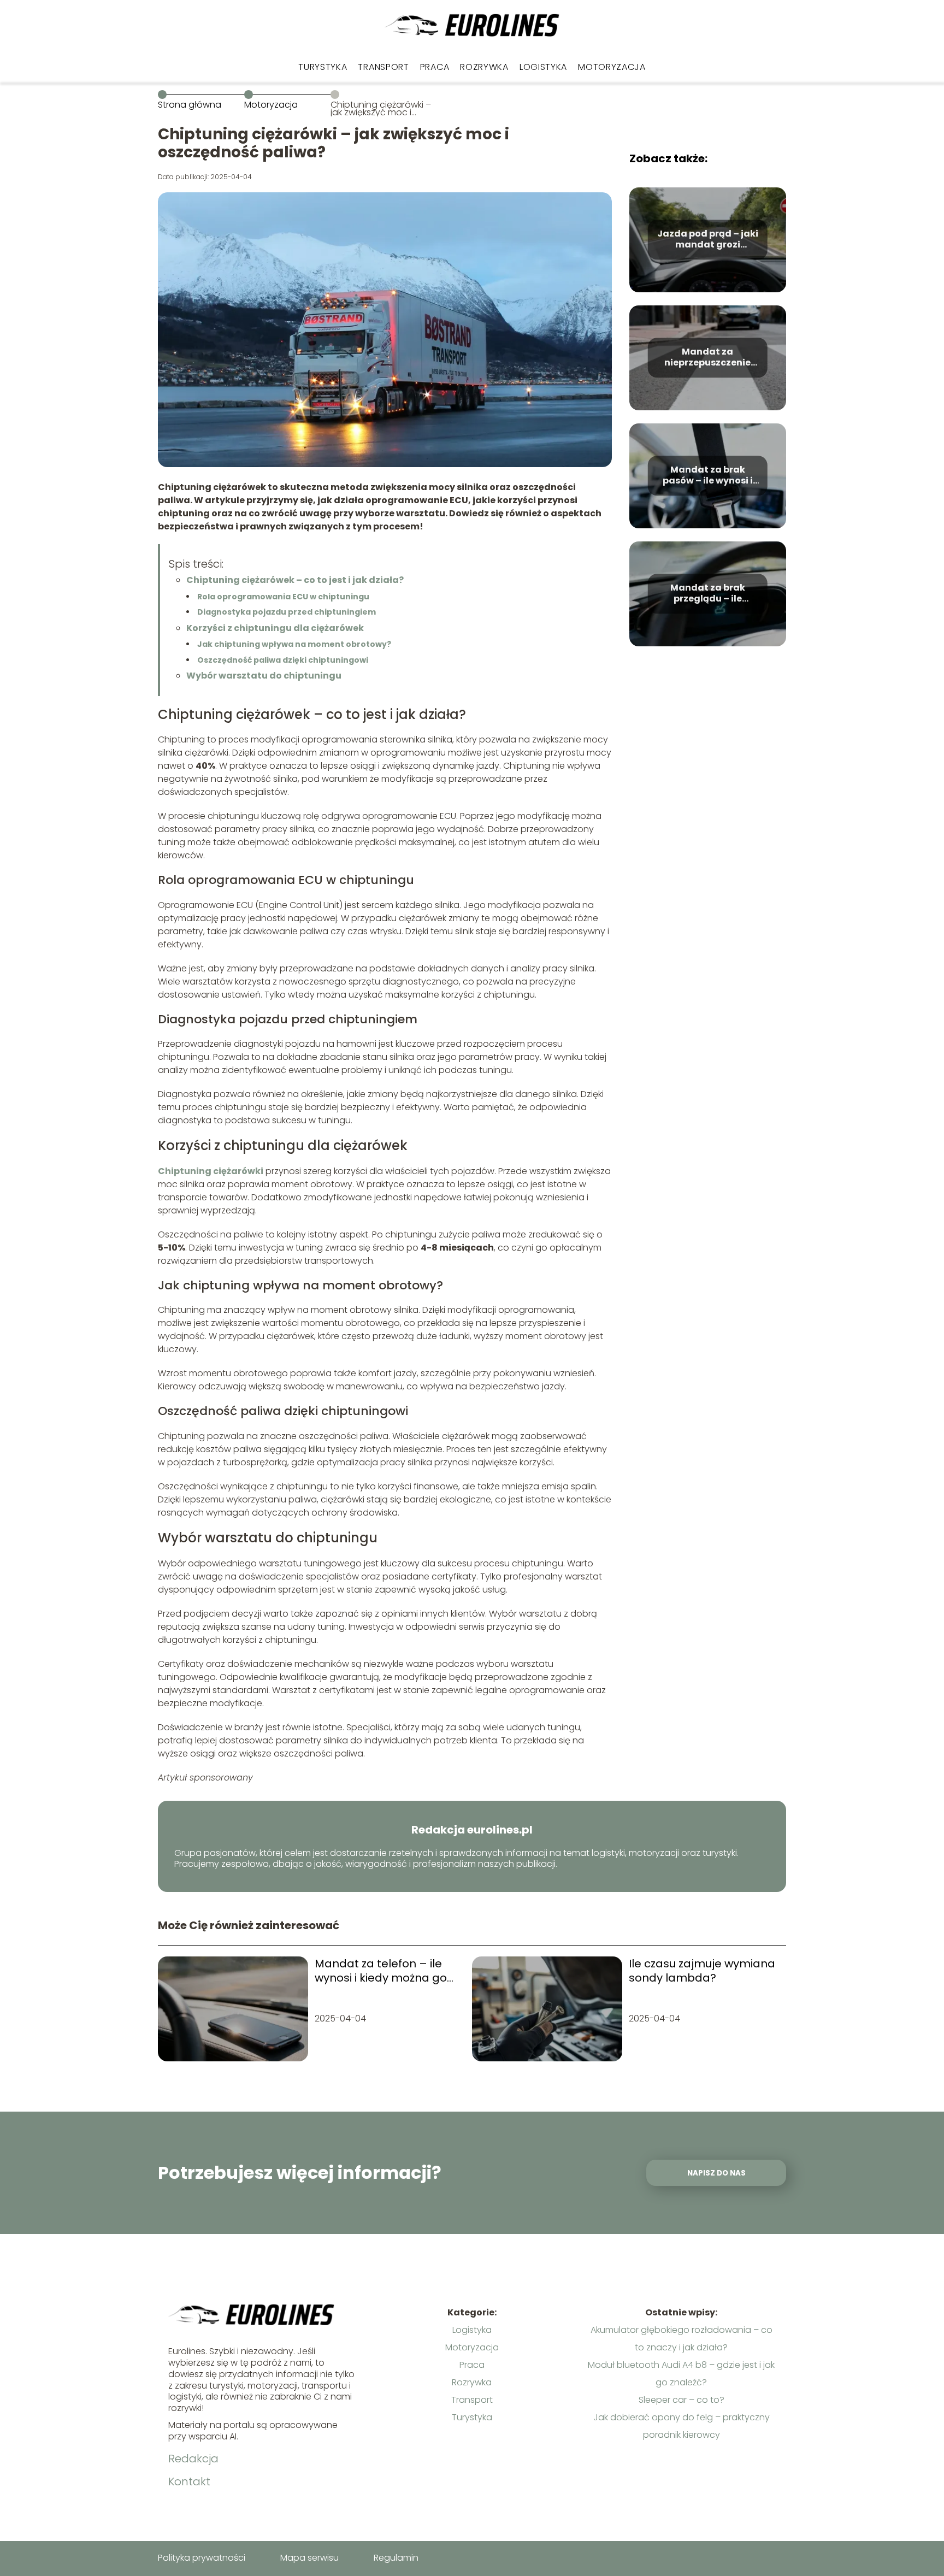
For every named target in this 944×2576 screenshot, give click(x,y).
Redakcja (193, 2459)
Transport (383, 67)
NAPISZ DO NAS (716, 2173)
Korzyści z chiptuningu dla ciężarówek (275, 628)
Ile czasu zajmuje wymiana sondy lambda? (702, 1971)
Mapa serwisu (309, 2558)
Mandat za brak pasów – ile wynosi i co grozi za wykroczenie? (708, 476)
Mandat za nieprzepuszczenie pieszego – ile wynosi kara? (708, 358)
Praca (435, 67)
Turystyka (323, 67)
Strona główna (190, 105)
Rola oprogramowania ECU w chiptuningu (283, 597)
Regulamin (396, 2558)
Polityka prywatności (202, 2558)
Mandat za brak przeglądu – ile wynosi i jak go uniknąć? (708, 594)
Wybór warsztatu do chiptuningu (264, 676)
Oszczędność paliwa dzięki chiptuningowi (283, 660)
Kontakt (189, 2481)
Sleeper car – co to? (682, 2400)
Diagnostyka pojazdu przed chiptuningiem (287, 612)
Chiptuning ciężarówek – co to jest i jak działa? (295, 580)
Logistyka (543, 67)
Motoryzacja (612, 67)
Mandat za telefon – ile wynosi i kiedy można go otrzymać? (381, 1971)
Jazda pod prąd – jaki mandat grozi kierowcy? (708, 240)
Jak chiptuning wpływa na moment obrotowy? (294, 644)
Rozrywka (484, 67)
